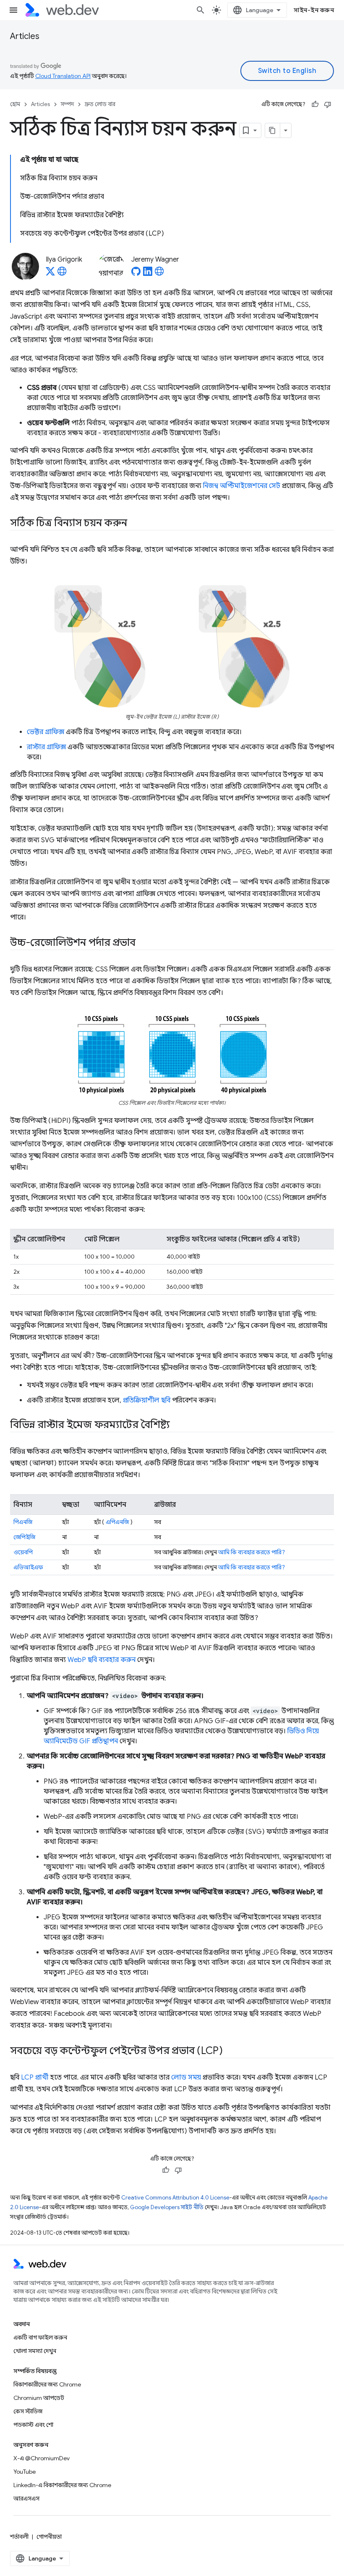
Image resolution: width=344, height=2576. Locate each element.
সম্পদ (67, 104)
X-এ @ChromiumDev (42, 2458)
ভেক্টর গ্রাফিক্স (46, 732)
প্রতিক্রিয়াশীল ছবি (147, 1400)
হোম (15, 104)
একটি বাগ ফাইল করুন (40, 2337)
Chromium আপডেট (39, 2398)
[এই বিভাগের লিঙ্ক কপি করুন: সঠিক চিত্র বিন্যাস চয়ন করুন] (135, 524)
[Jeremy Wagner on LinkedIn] (148, 274)
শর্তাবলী (19, 2537)
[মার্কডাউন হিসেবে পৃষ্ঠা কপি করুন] (273, 130)
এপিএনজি (117, 1522)
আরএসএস (26, 2498)
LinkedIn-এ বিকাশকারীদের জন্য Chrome (62, 2485)
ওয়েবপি (23, 1552)
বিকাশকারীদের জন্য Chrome (47, 2384)
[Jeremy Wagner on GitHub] (136, 274)
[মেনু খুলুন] (13, 10)
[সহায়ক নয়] (328, 104)
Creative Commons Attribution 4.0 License (175, 2198)
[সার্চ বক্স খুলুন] (201, 10)
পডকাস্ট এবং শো (33, 2425)
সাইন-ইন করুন (314, 10)
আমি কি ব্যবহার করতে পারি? (251, 1552)
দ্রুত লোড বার (100, 104)
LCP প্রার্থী (35, 2077)
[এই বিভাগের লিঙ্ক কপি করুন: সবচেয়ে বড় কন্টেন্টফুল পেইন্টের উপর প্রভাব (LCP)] (230, 2051)
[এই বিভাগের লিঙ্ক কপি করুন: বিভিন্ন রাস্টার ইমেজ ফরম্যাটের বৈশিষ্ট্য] (177, 1426)
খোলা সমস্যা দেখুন (35, 2351)
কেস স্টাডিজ (28, 2411)
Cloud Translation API (63, 76)
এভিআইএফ (28, 1567)
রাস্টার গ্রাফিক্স (46, 747)
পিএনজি (23, 1522)
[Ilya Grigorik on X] (50, 274)
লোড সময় (186, 2077)
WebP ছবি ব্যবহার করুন (102, 1660)
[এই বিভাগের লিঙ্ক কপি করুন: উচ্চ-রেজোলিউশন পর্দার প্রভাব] (143, 943)
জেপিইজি (24, 1537)
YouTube (25, 2472)
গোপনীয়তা (49, 2537)
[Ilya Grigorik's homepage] (62, 274)
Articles (25, 36)
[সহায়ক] (315, 104)
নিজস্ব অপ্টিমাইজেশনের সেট (242, 486)
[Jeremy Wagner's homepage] (159, 274)
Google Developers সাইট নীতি (167, 2207)
